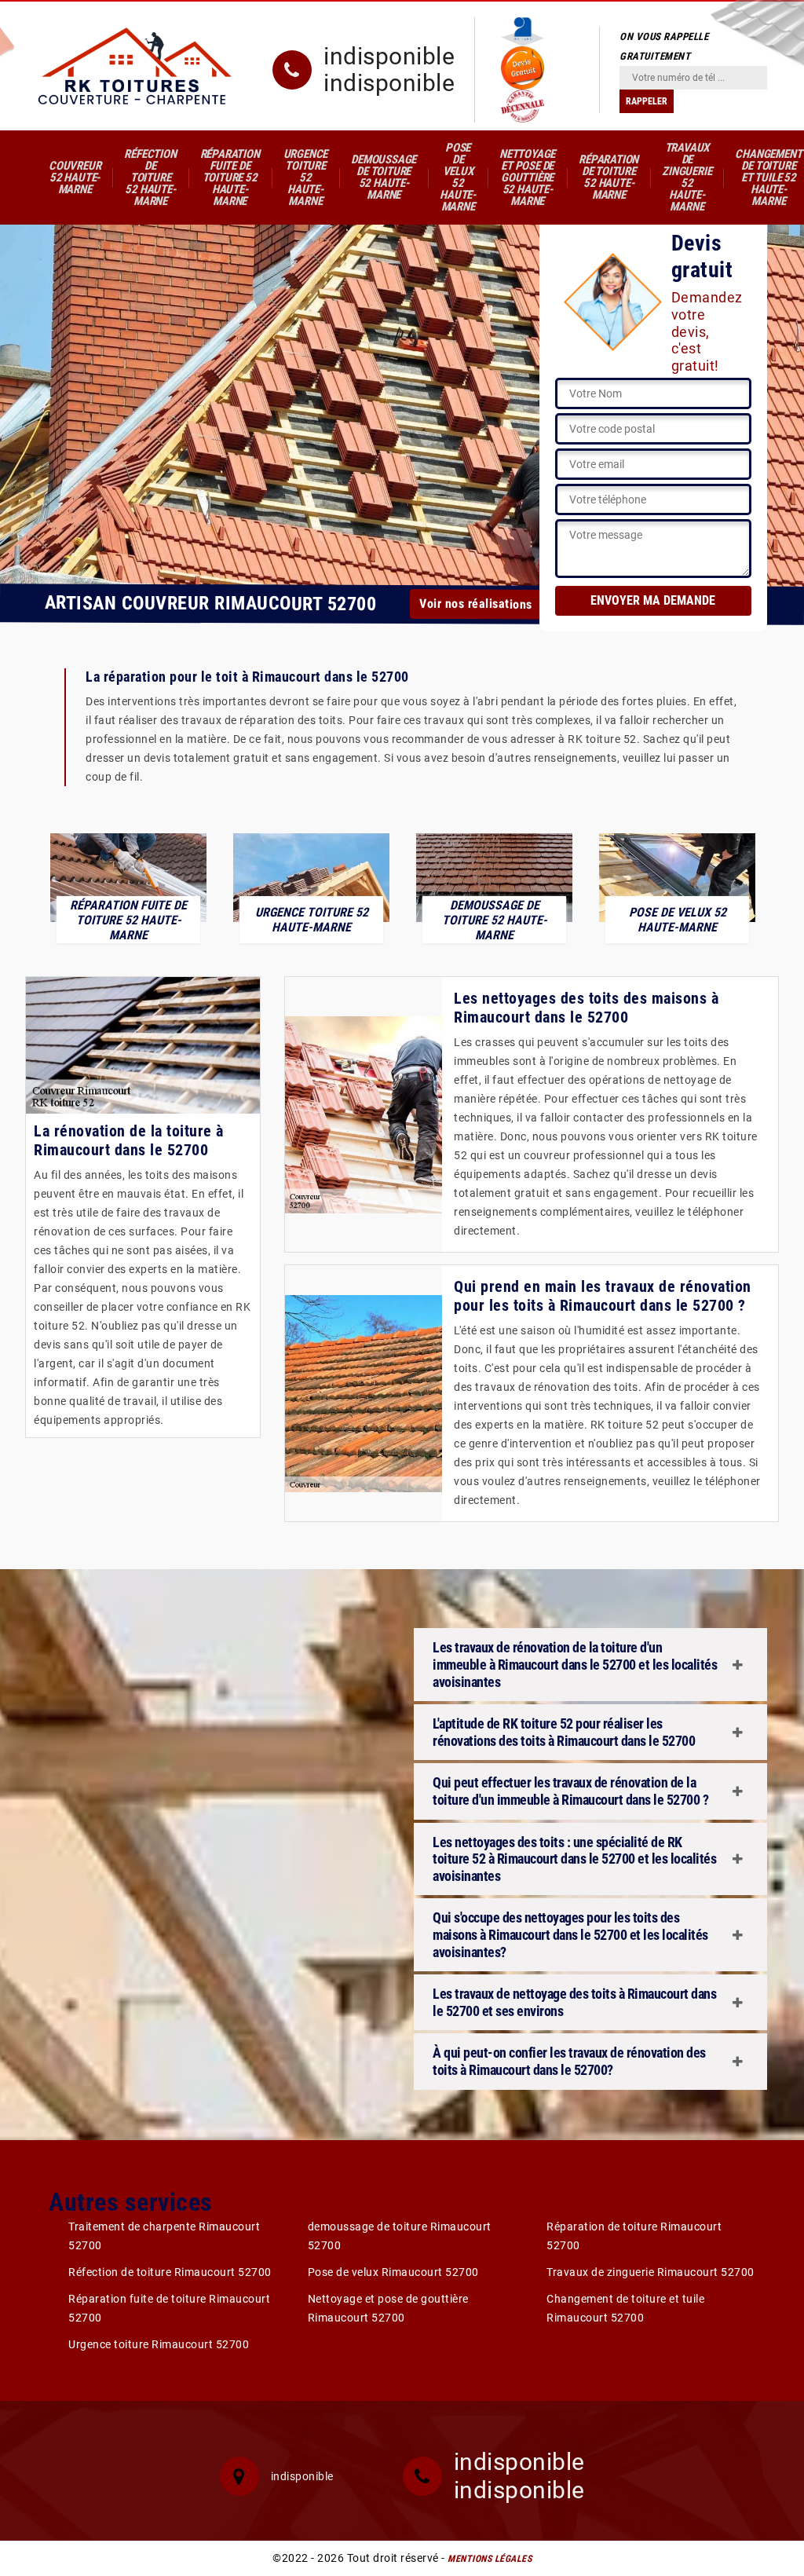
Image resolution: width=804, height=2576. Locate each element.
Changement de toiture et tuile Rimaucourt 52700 (625, 2308)
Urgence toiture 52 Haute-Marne (306, 177)
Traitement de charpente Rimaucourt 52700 (164, 2236)
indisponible (389, 57)
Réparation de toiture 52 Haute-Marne (608, 177)
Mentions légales (490, 2559)
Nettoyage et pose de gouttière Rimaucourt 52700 (388, 2308)
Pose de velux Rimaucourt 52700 (393, 2272)
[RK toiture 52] (135, 66)
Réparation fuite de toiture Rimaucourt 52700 (169, 2308)
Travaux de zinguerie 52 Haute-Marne (687, 177)
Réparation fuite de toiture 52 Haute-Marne (230, 177)
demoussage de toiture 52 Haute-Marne (384, 177)
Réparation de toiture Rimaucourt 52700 (634, 2236)
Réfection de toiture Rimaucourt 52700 (170, 2272)
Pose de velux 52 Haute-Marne (458, 177)
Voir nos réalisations (476, 605)
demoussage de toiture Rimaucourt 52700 (400, 2236)
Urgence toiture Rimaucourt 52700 (159, 2344)
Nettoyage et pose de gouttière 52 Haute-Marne (527, 177)
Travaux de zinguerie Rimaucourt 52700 (651, 2272)
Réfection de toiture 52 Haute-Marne (150, 177)
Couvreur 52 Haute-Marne (75, 177)
